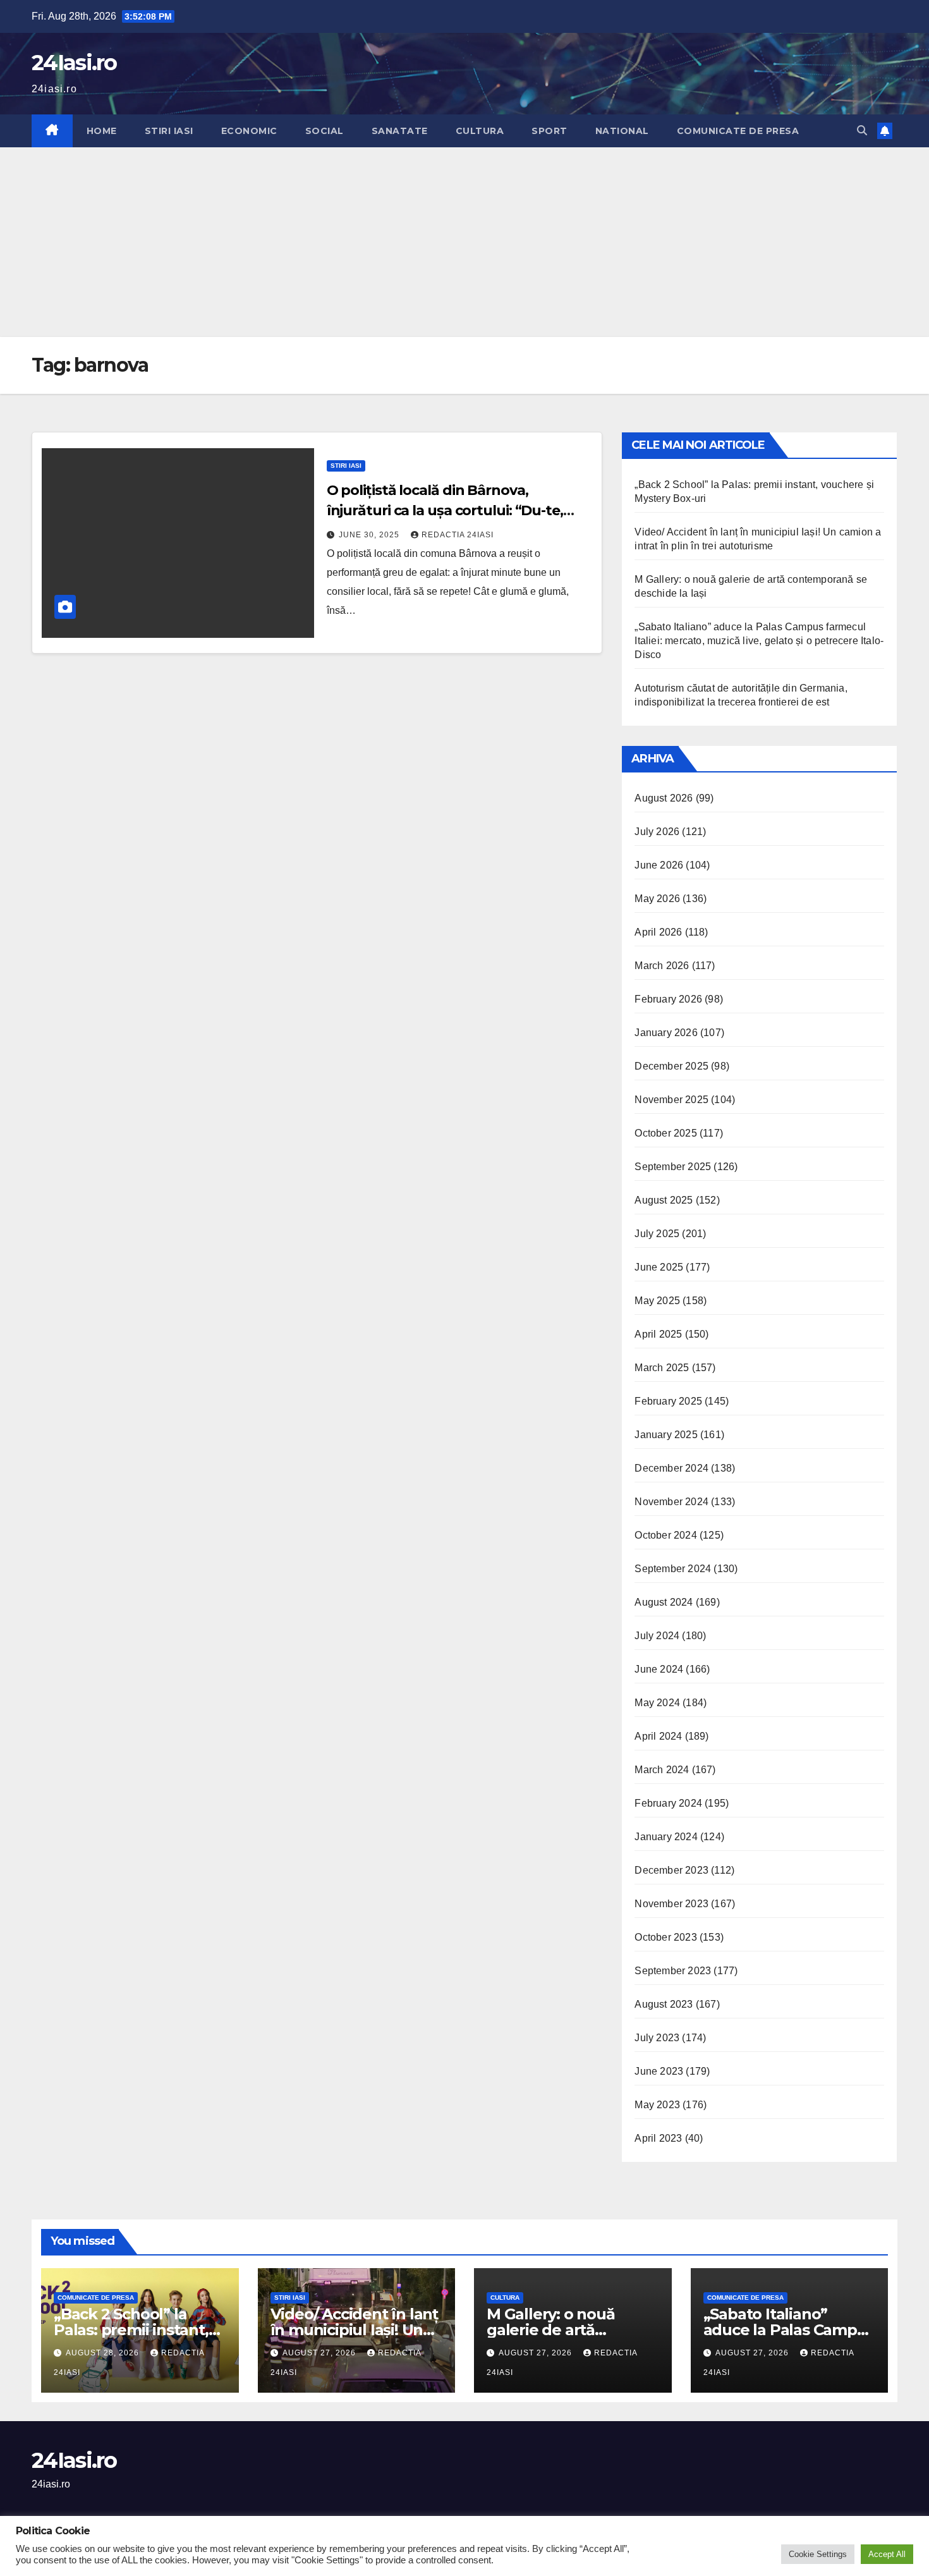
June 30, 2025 (370, 535)
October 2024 (665, 1535)
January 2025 (666, 1435)
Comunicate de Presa (738, 131)
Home (102, 131)
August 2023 (664, 2004)
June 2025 (659, 1267)
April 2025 (658, 1334)
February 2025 (668, 1401)
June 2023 (659, 2071)
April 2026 (658, 932)
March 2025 (662, 1368)
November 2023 (671, 1904)
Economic (249, 131)
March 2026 (662, 966)
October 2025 (665, 1133)
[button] (862, 131)
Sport (550, 131)
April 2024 (658, 1736)
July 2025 (657, 1234)
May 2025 (657, 1301)
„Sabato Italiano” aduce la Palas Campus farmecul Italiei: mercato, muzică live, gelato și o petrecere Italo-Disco (759, 641)
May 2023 (657, 2105)
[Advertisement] (464, 242)
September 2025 (673, 1167)
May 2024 (657, 1703)
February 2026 (668, 999)
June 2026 (659, 865)
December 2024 (671, 1468)
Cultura (480, 131)
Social (325, 131)
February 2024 (668, 1803)
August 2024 (664, 1602)
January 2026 (666, 1033)
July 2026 (657, 832)
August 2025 (664, 1200)
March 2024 (662, 1770)
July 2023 (657, 2038)
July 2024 (657, 1636)
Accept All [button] (887, 2554)
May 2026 (657, 899)
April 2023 (658, 2138)
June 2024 (659, 1669)
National (622, 131)
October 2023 (665, 1937)
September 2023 (673, 1971)
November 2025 (671, 1100)
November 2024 (671, 1502)
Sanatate (400, 131)
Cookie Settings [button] (818, 2554)
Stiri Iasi (169, 131)
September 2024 (673, 1569)
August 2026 (664, 798)
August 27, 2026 (320, 2353)
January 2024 (666, 1837)
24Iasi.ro (74, 63)
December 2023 (671, 1870)
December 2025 (671, 1066)
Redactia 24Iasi (458, 535)
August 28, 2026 (104, 2353)
